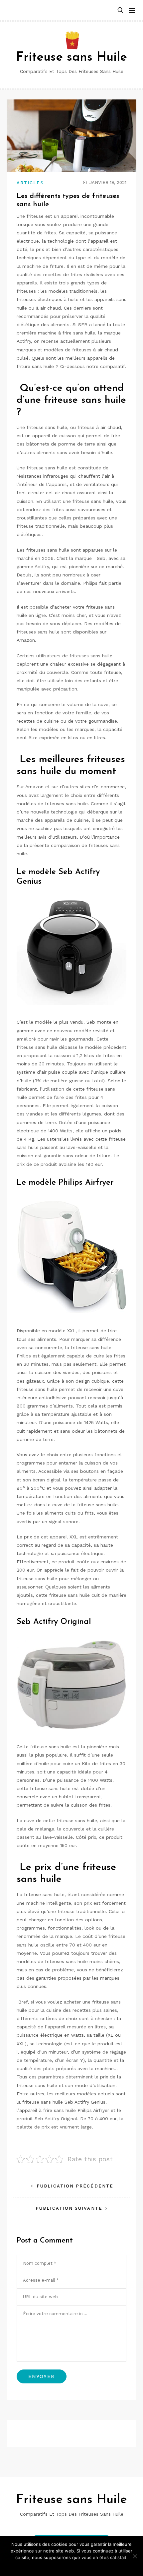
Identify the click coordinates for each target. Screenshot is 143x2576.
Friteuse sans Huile (71, 58)
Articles (30, 183)
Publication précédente (75, 2186)
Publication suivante (69, 2208)
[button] (120, 10)
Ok (72, 2566)
